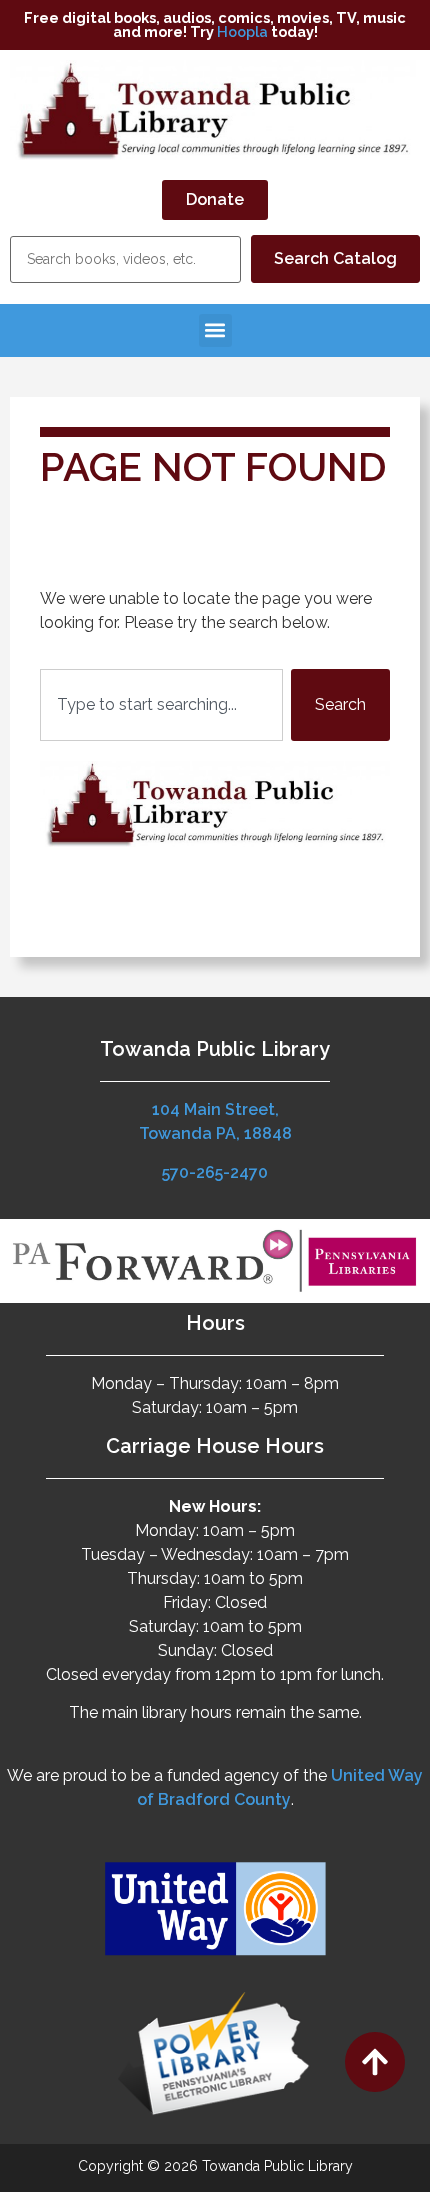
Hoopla (242, 31)
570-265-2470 (215, 1172)
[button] (215, 330)
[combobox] (161, 705)
